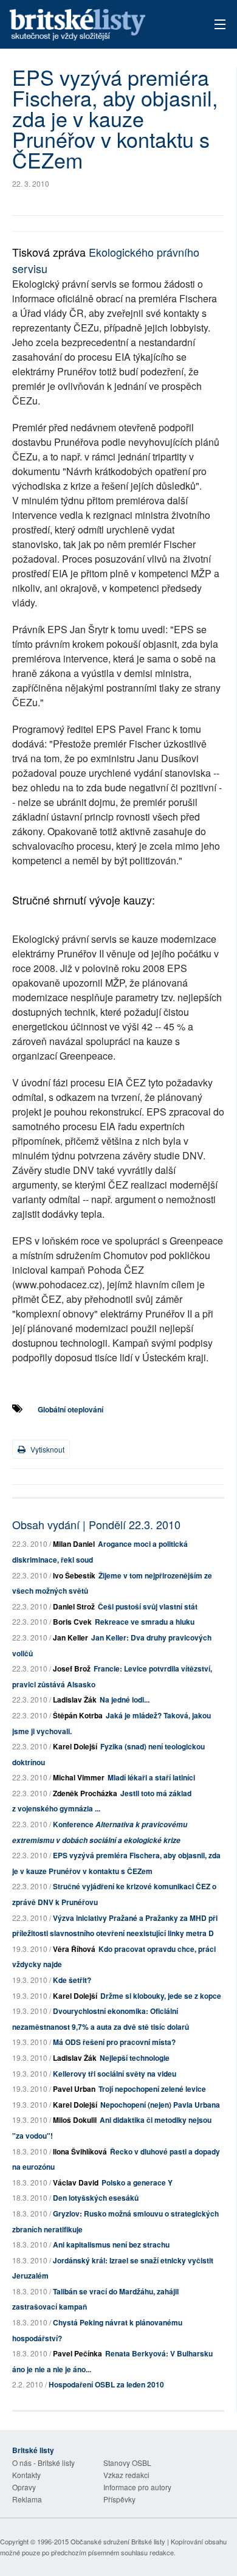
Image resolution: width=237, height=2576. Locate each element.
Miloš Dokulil (75, 2120)
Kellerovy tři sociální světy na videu (115, 2074)
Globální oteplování (70, 1409)
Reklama (27, 2499)
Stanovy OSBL (127, 2463)
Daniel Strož (74, 1606)
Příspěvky (119, 2499)
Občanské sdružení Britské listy (118, 2541)
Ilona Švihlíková (80, 2151)
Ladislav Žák (75, 1699)
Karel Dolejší (75, 1746)
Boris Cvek (72, 1622)
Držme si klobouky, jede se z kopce (161, 1996)
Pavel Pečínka (77, 2353)
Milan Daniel (74, 1544)
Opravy (24, 2487)
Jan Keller (70, 1637)
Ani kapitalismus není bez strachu (111, 2244)
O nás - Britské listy (43, 2463)
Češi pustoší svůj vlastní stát (148, 1606)
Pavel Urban (74, 2089)
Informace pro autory (137, 2487)
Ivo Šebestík (74, 1575)
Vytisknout (46, 1449)
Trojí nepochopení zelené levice (152, 2089)
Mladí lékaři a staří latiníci (151, 1777)
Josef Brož (72, 1668)
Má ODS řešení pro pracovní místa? (114, 2042)
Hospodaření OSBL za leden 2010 (106, 2384)
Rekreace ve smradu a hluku (145, 1622)
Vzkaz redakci (126, 2475)
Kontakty (26, 2475)
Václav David (76, 2182)
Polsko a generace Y (137, 2182)
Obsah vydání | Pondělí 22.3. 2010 (96, 1524)
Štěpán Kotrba (78, 1715)
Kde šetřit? (72, 1980)
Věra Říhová (74, 1949)
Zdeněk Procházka (85, 1793)
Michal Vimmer (79, 1777)
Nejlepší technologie (135, 2058)
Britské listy (98, 25)
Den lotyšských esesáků (96, 2198)
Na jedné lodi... (125, 1699)
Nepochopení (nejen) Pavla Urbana (160, 2105)
